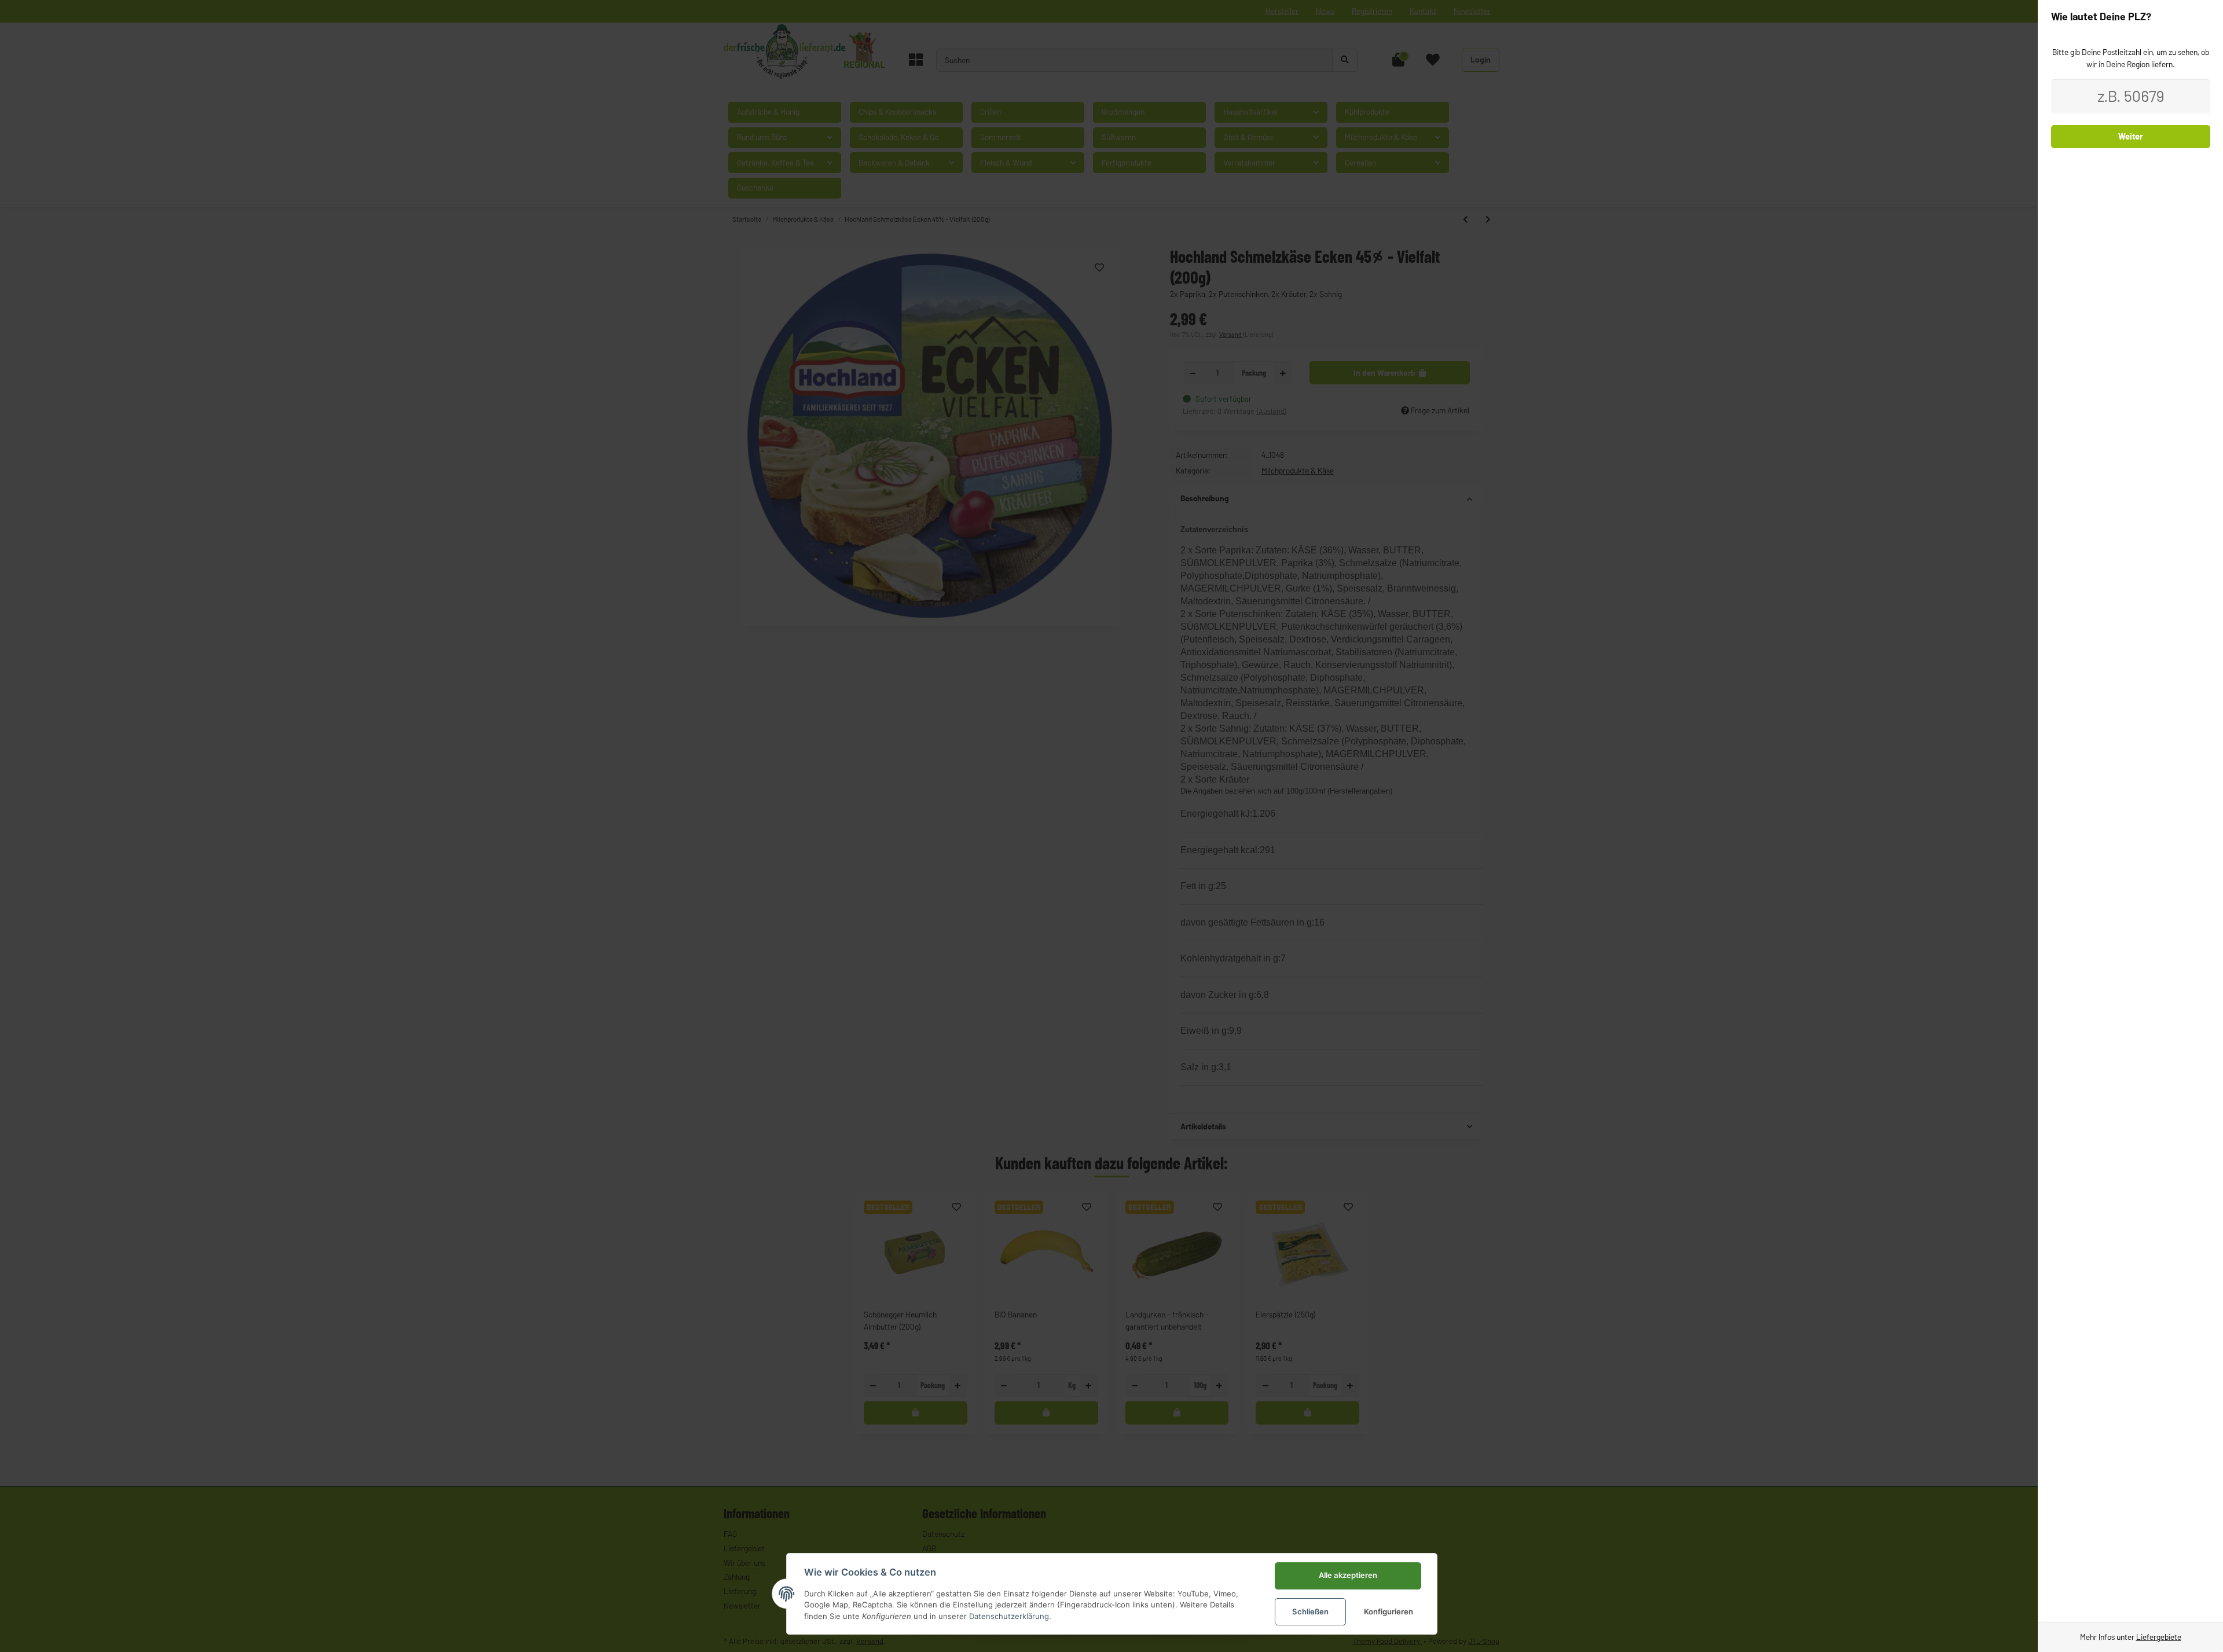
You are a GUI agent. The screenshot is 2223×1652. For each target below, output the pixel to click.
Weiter (2131, 136)
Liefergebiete (2159, 1637)
